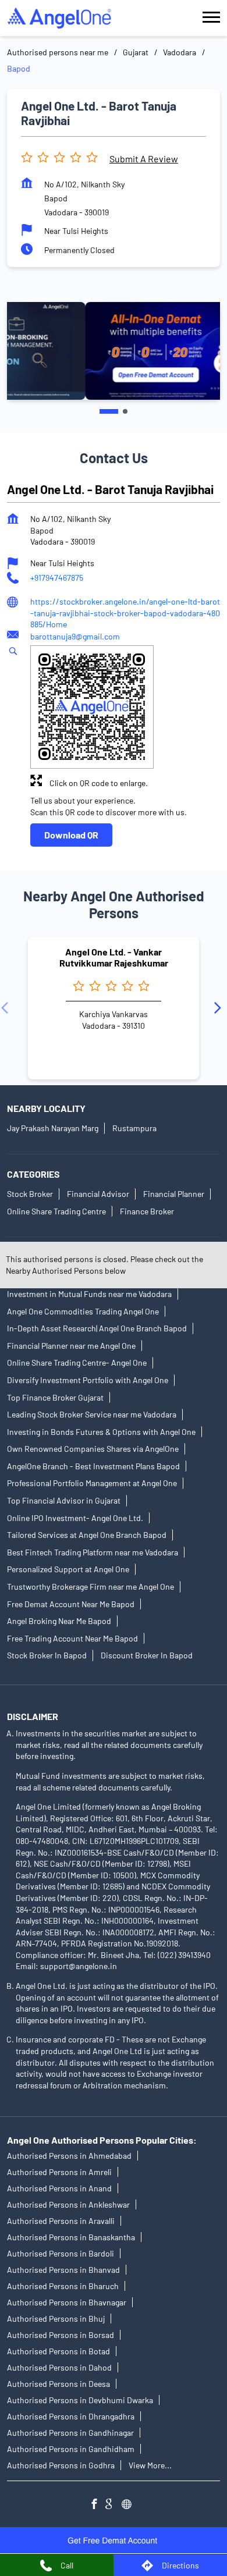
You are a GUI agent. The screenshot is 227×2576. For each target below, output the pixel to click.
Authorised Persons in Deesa (58, 2384)
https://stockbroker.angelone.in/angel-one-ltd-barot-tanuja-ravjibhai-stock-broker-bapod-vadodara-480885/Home (125, 613)
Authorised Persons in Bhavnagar (67, 2302)
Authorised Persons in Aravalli (61, 2221)
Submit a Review (144, 159)
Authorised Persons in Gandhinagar (70, 2433)
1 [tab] (109, 411)
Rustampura (134, 1128)
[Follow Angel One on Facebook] (97, 2505)
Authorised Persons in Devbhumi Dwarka (80, 2400)
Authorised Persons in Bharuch (63, 2286)
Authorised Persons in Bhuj (56, 2319)
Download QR (71, 835)
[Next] (220, 1008)
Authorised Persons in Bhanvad (63, 2270)
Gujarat (136, 52)
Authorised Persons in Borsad (61, 2335)
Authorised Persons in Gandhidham (71, 2449)
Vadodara (180, 52)
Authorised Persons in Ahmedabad (69, 2156)
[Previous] (7, 1008)
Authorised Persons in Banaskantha (71, 2237)
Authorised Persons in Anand (59, 2188)
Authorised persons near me (58, 52)
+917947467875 (57, 578)
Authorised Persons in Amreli (59, 2172)
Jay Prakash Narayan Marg (53, 1128)
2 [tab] (125, 411)
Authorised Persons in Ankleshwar (68, 2204)
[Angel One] (59, 18)
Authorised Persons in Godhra (61, 2465)
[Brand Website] (130, 2505)
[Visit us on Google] (114, 2505)
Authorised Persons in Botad (58, 2351)
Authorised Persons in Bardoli (61, 2253)
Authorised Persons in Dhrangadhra (71, 2416)
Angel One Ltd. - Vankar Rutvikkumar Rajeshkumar (114, 957)
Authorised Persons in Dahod (59, 2367)
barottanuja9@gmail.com (75, 636)
